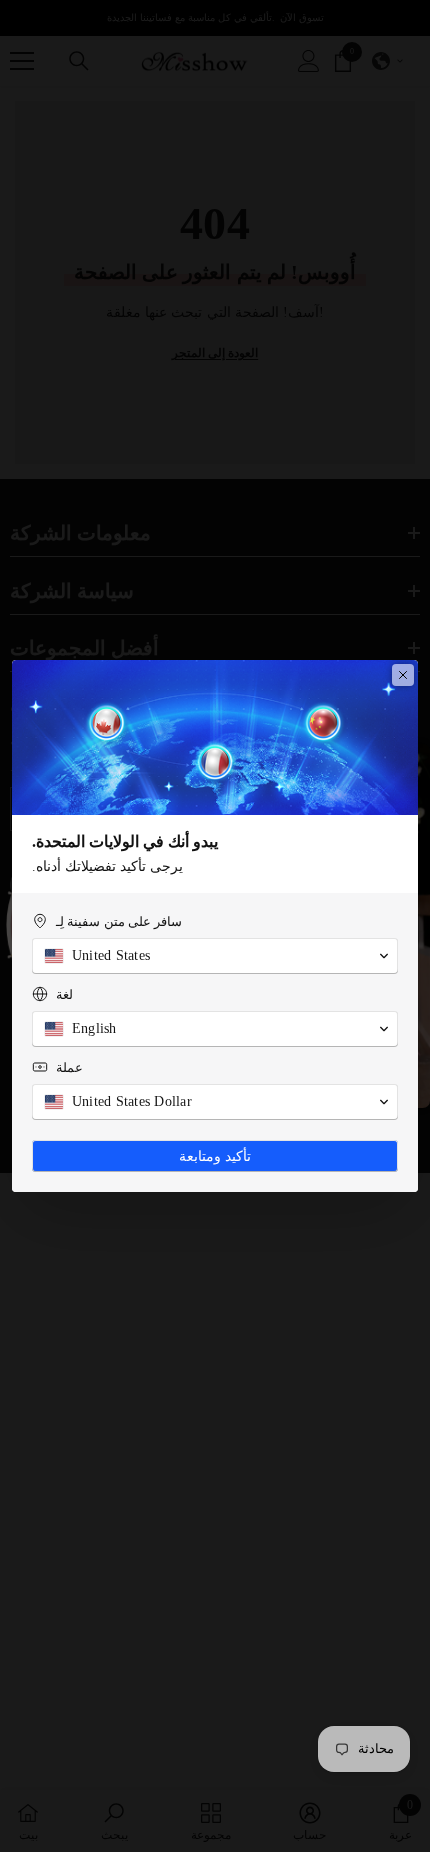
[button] (215, 956)
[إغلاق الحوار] (403, 675)
